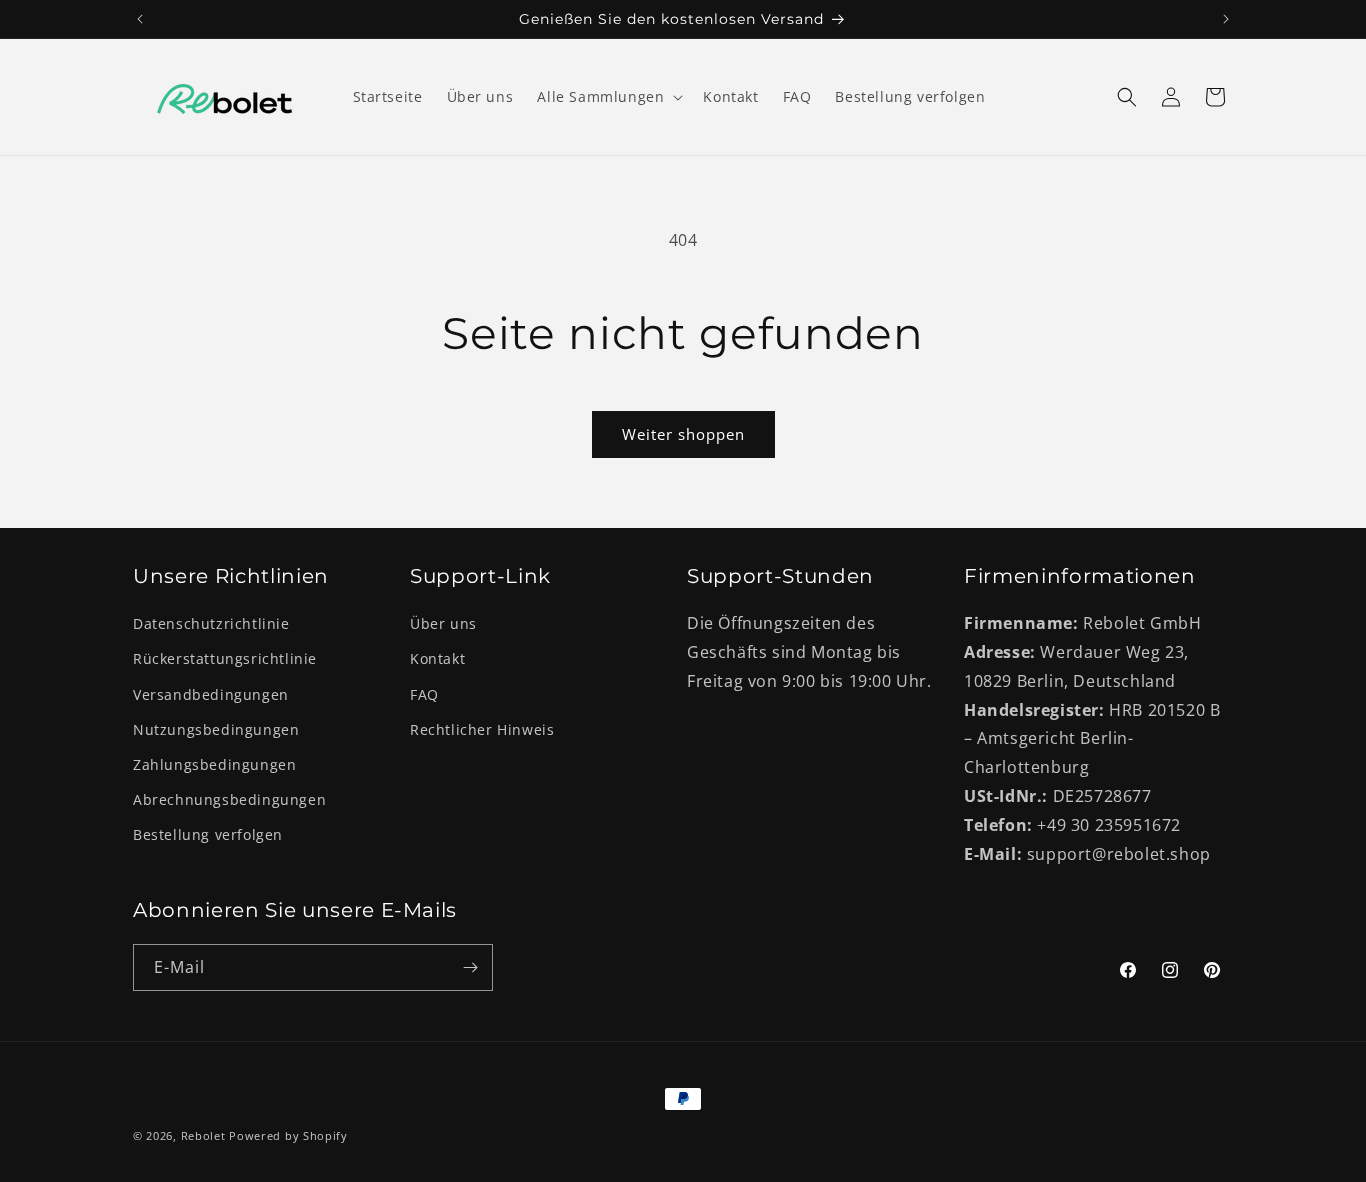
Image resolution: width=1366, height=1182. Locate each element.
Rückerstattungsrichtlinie (225, 658)
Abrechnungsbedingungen (229, 799)
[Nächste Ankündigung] (1226, 19)
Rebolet (203, 1135)
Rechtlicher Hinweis (482, 729)
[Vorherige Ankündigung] (140, 19)
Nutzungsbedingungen (216, 729)
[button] (608, 97)
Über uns (443, 623)
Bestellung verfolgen (208, 834)
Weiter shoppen (683, 434)
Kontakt (437, 658)
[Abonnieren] (470, 967)
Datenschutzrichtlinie (211, 623)
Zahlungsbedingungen (214, 764)
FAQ (424, 694)
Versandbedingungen (211, 694)
